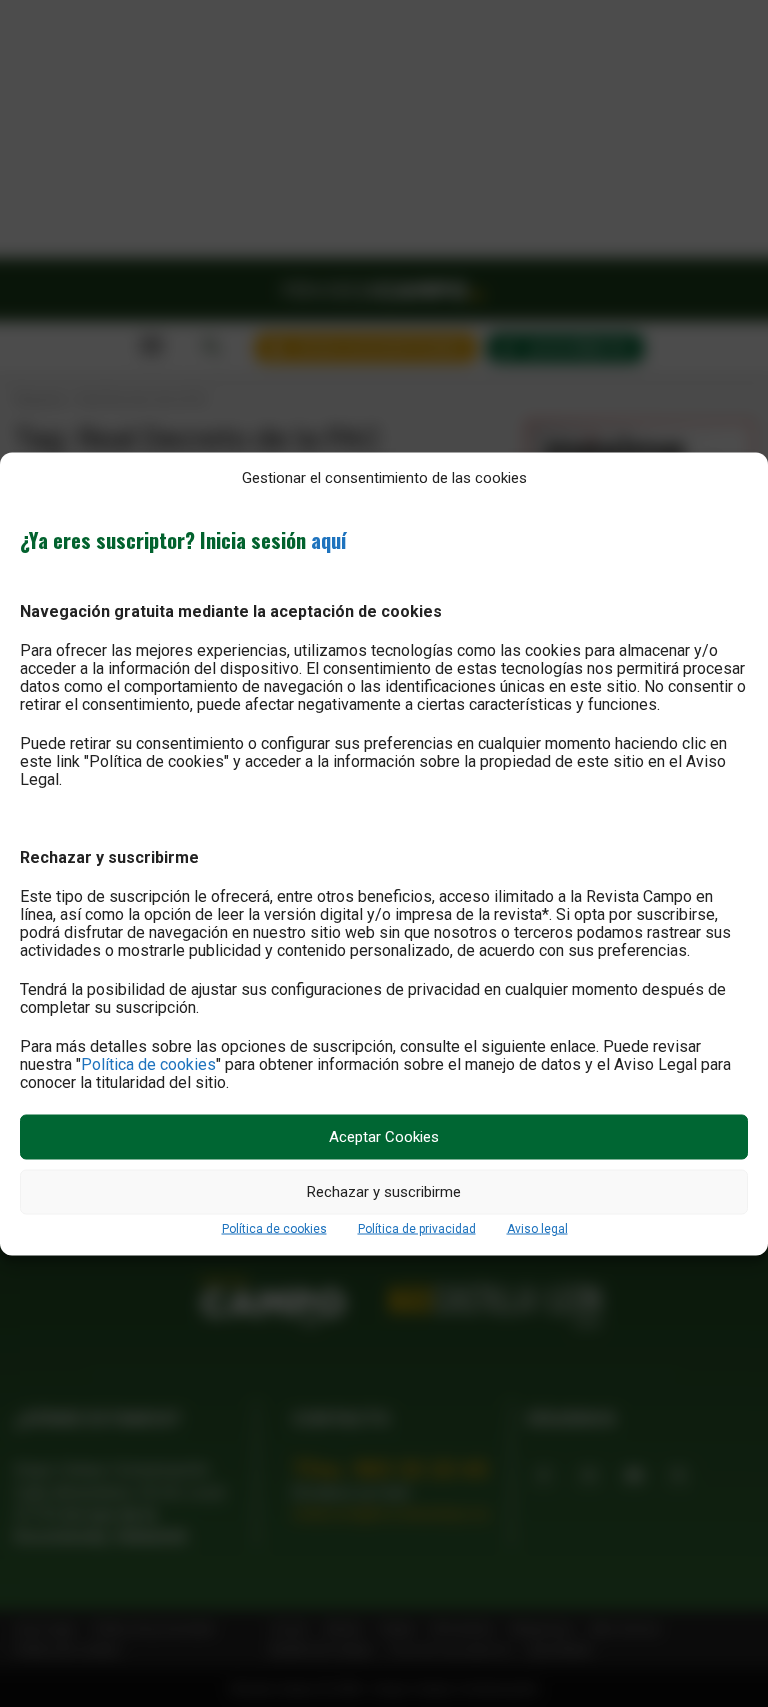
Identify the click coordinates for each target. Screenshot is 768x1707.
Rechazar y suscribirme (384, 1192)
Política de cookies (148, 1063)
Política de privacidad (417, 1228)
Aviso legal (537, 1228)
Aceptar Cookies (384, 1137)
